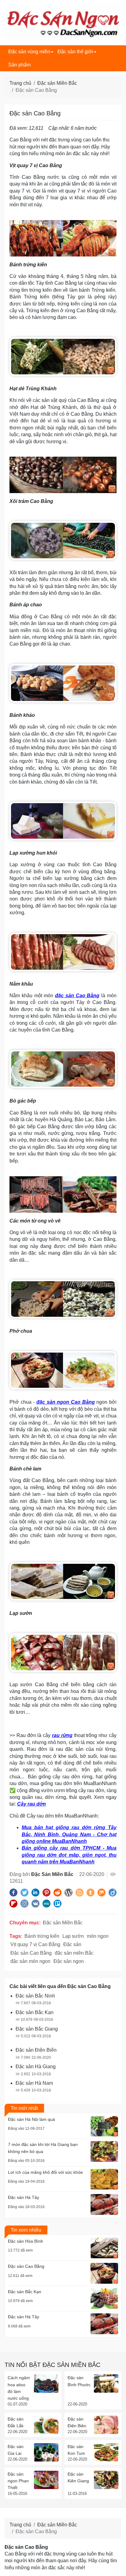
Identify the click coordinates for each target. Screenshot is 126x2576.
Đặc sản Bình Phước (79, 2381)
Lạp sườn (73, 1936)
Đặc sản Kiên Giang (78, 2477)
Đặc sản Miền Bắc (57, 83)
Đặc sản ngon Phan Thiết (18, 2481)
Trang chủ (20, 83)
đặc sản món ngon (30, 1961)
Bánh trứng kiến (42, 1936)
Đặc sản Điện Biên (77, 2422)
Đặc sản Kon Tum (76, 2450)
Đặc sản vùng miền (29, 52)
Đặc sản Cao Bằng (31, 1953)
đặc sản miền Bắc (74, 1953)
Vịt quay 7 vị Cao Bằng (35, 1944)
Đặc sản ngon (69, 1961)
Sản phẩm (19, 65)
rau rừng (62, 1735)
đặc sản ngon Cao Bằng (66, 1402)
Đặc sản (72, 1944)
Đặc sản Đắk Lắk (16, 2422)
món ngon (98, 1936)
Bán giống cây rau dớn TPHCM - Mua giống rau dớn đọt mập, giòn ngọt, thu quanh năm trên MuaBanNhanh (69, 1855)
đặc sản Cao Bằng (77, 996)
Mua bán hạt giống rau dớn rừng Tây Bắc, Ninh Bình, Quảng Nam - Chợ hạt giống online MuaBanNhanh (69, 1834)
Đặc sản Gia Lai (16, 2450)
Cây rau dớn (31, 1804)
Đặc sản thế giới (75, 52)
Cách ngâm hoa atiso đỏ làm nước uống (19, 2388)
